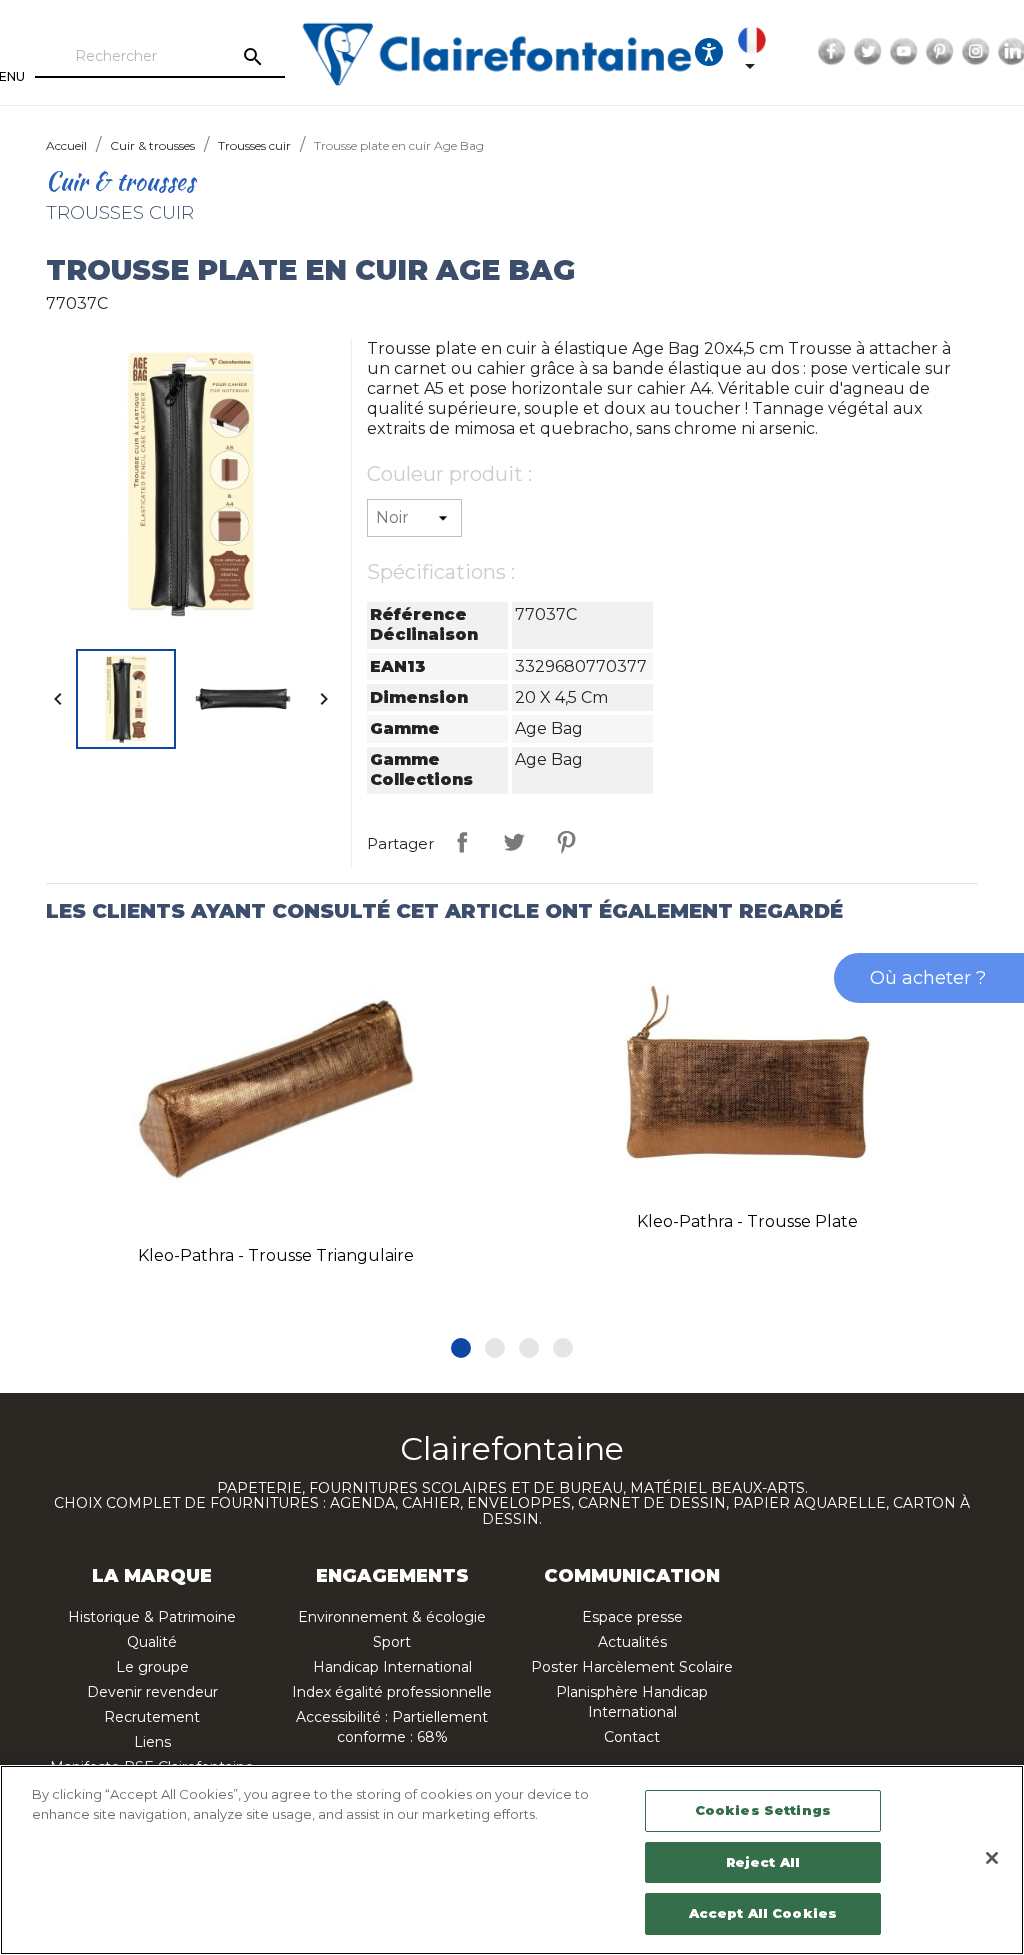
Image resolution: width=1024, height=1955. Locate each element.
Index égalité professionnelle (392, 1692)
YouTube (904, 52)
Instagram (976, 52)
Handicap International (392, 1667)
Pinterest (940, 52)
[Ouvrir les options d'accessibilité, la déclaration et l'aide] (709, 52)
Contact (632, 1737)
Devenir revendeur (152, 1692)
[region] (512, 1860)
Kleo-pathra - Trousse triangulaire (276, 1255)
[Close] (992, 1858)
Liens (152, 1742)
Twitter (868, 52)
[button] (461, 1348)
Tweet (514, 842)
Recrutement (152, 1717)
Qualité (152, 1642)
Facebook (832, 52)
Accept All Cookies (763, 1913)
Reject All (763, 1862)
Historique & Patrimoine (152, 1617)
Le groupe (152, 1667)
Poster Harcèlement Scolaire (632, 1667)
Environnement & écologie (392, 1617)
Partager (462, 842)
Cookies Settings (763, 1810)
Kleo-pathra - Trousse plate (747, 1221)
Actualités (632, 1642)
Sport (392, 1642)
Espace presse (632, 1617)
